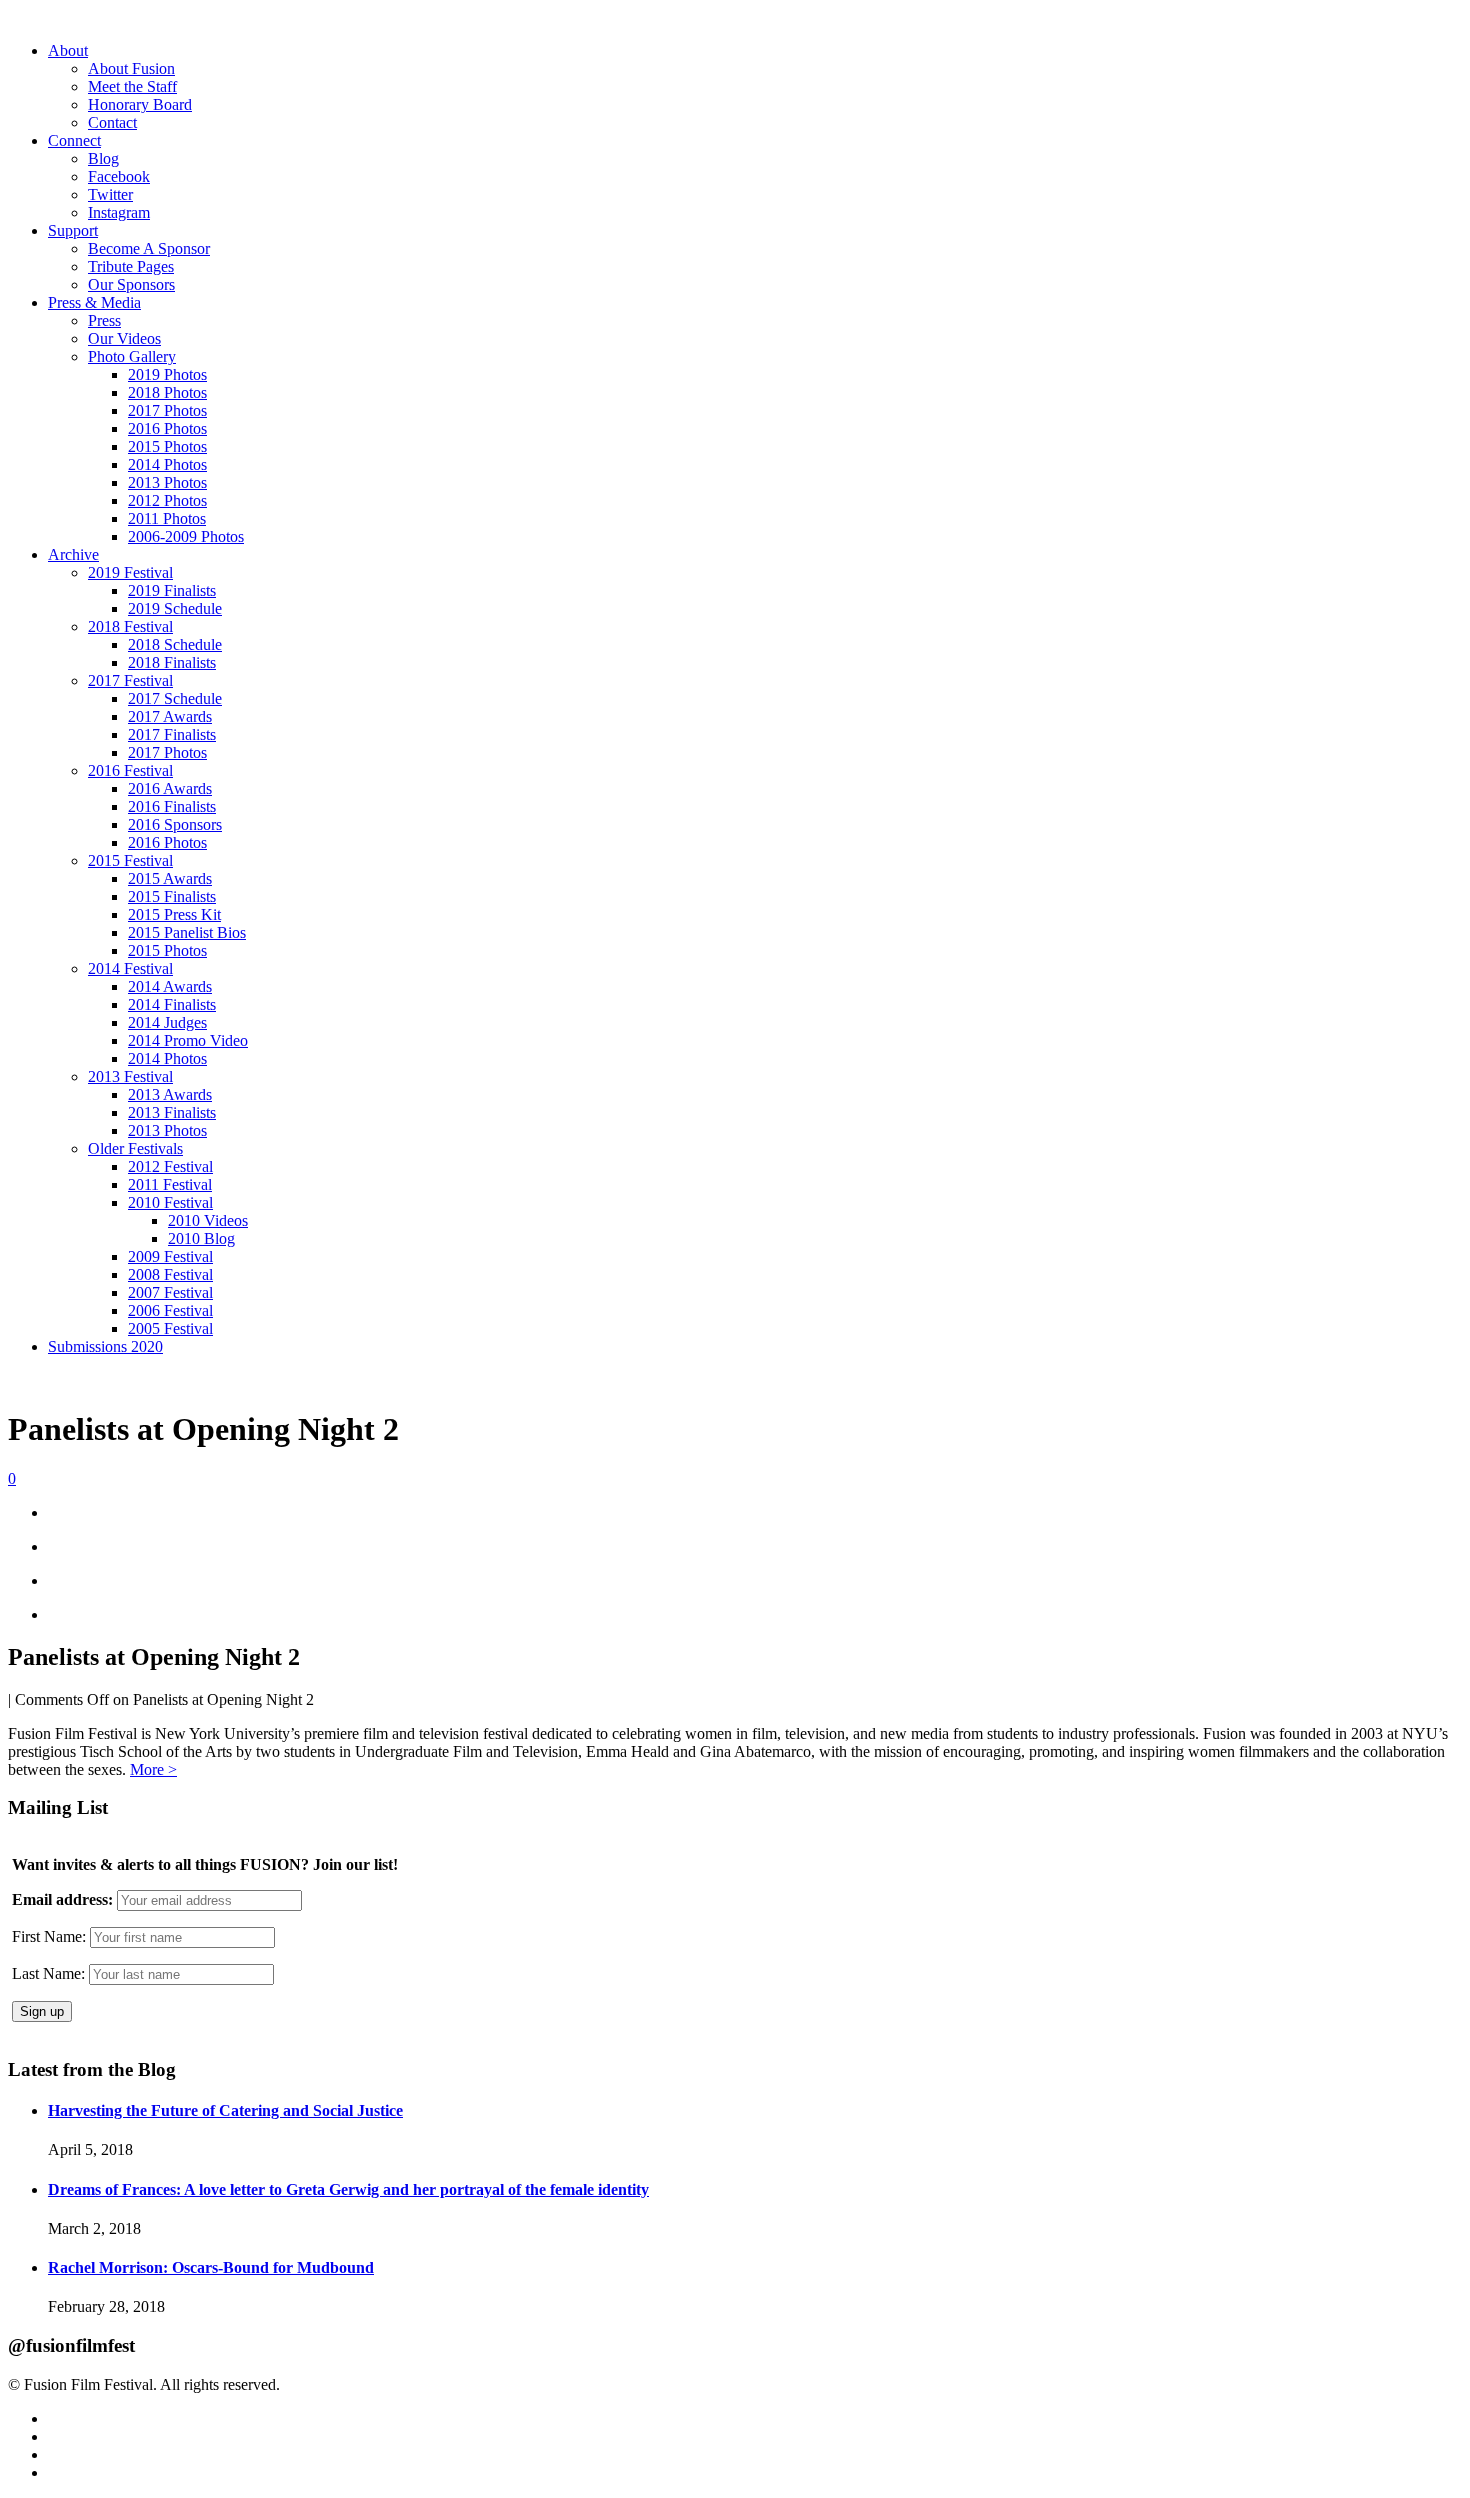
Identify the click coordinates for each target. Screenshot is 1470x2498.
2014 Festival (130, 968)
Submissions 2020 (105, 1346)
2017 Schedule (175, 698)
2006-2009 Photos (186, 536)
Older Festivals (135, 1148)
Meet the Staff (132, 86)
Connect (74, 140)
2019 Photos (167, 374)
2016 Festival (130, 770)
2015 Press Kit (174, 914)
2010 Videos (208, 1220)
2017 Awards (170, 716)
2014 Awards (170, 986)
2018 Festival (130, 626)
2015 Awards (170, 878)
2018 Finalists (172, 662)
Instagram (119, 212)
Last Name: (48, 1973)
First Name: (49, 1936)
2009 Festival (170, 1256)
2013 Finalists (172, 1112)
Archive (73, 554)
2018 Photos (167, 392)
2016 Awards (170, 788)
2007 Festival (170, 1292)
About (68, 50)
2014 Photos (167, 464)
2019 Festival (130, 572)
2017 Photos (167, 410)
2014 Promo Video (188, 1040)
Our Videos (124, 338)
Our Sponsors (131, 284)
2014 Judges (167, 1022)
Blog (103, 158)
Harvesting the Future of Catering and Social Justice (225, 2110)
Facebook (119, 176)
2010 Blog (201, 1238)
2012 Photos (167, 500)
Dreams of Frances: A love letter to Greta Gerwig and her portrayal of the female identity (348, 2189)
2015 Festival (130, 860)
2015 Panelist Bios (187, 932)
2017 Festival (130, 680)
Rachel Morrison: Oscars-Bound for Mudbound (211, 2267)
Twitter (110, 194)
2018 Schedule (175, 644)
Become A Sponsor (149, 248)
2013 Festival (130, 1076)
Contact (112, 122)
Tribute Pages (131, 266)
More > (153, 1769)
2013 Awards (170, 1094)
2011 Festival (170, 1184)
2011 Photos (167, 518)
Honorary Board (140, 104)
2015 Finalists (172, 896)
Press (104, 320)
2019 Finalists (172, 590)
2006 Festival (170, 1310)
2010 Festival (170, 1202)
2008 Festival (170, 1274)
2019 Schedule (175, 608)
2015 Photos (167, 446)
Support (73, 230)
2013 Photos (167, 482)
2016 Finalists (172, 806)
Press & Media (94, 302)
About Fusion (131, 68)
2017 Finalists (172, 734)
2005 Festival (170, 1328)
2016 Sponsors (175, 824)
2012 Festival (170, 1166)
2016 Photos (167, 428)
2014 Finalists (172, 1004)
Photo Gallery (132, 356)
